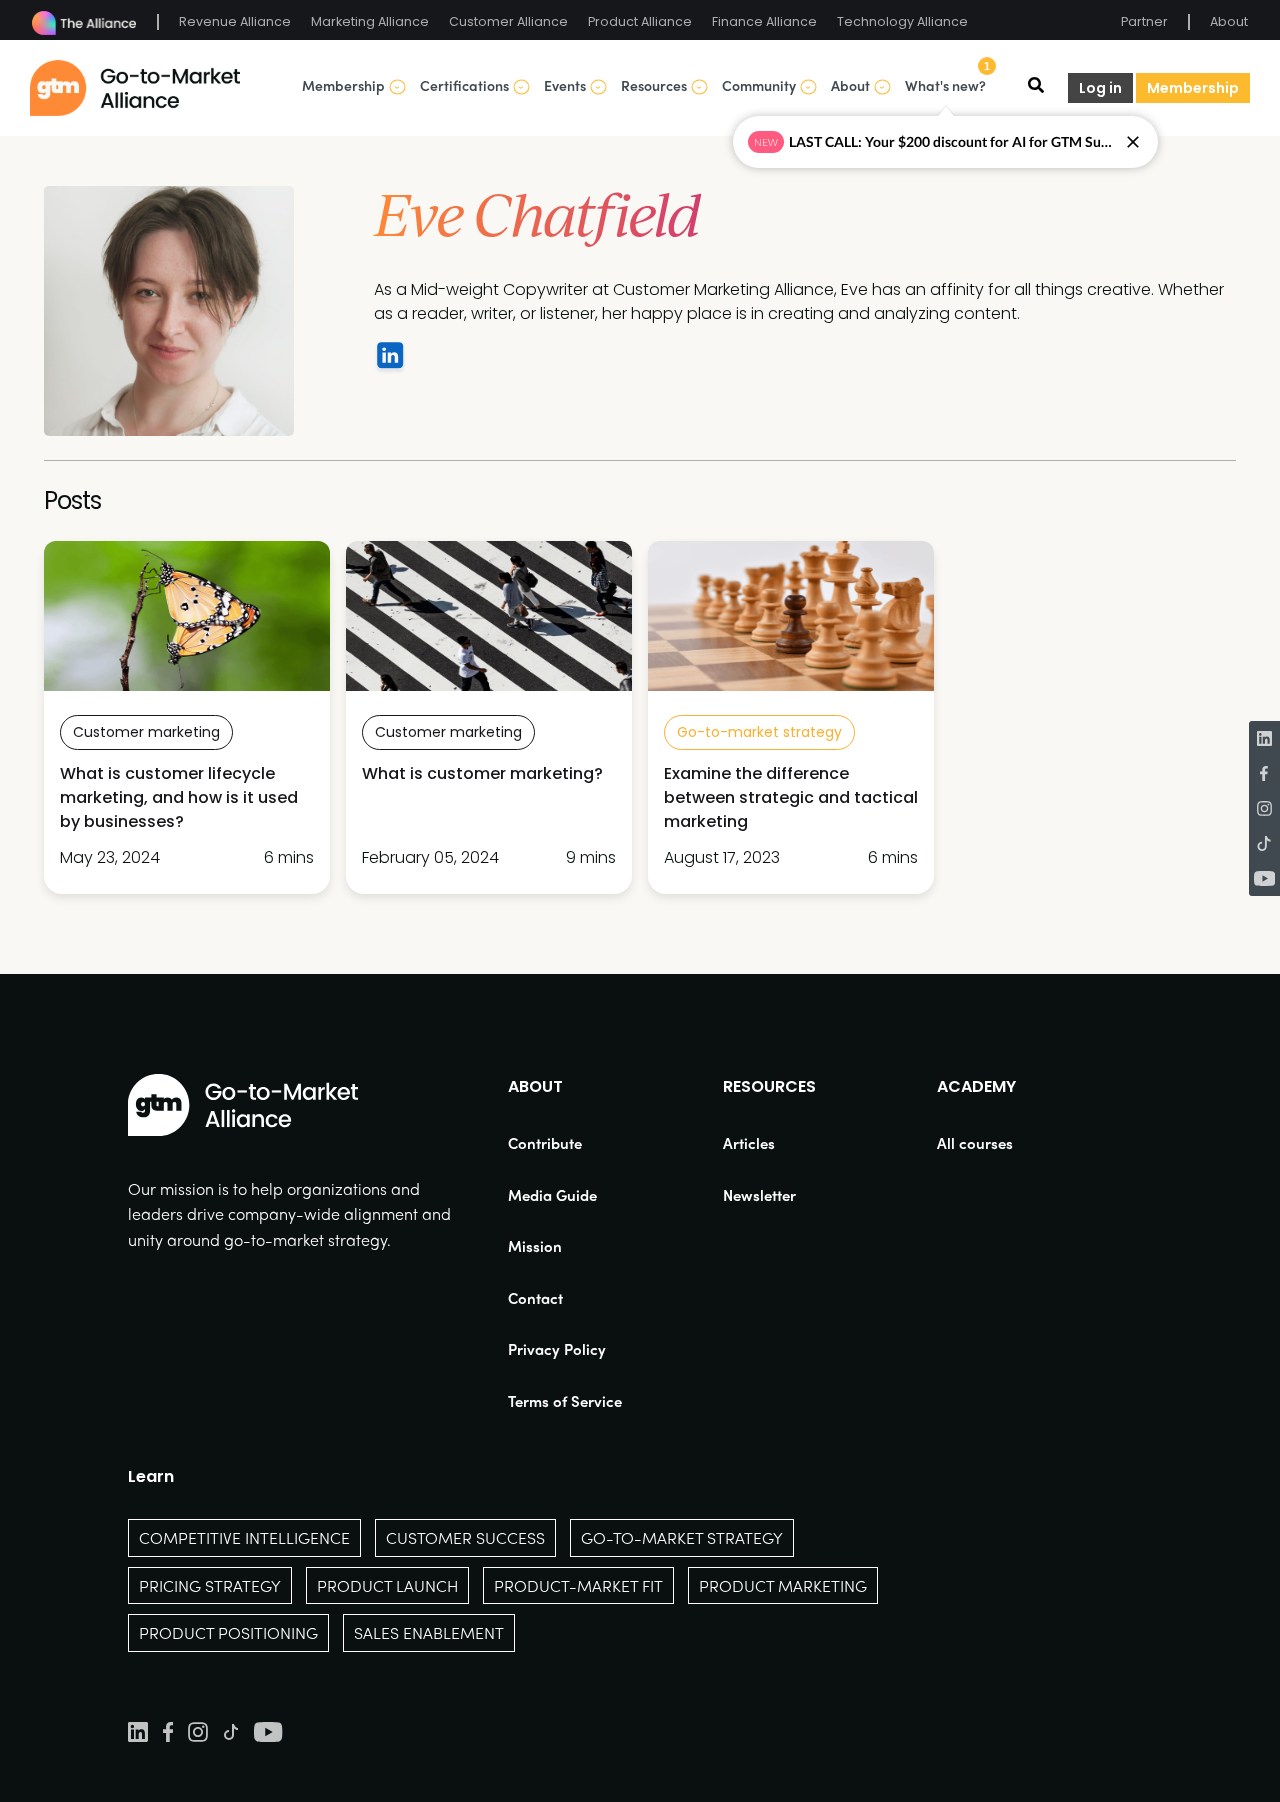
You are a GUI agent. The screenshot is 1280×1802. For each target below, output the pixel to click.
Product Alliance (640, 21)
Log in (1100, 88)
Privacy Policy (557, 1349)
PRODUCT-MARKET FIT (578, 1585)
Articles (749, 1143)
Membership (1193, 88)
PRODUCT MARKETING (783, 1585)
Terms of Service (565, 1401)
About (1229, 21)
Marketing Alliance (370, 21)
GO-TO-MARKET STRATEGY (682, 1537)
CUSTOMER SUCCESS (465, 1537)
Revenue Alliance (235, 21)
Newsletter (759, 1195)
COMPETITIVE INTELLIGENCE (244, 1537)
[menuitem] (565, 1143)
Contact (535, 1298)
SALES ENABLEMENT (429, 1632)
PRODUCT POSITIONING (228, 1632)
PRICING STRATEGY (210, 1585)
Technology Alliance (902, 21)
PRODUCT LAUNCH (387, 1585)
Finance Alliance (764, 21)
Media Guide (552, 1195)
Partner (1144, 21)
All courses (975, 1143)
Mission (535, 1246)
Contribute (545, 1143)
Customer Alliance (508, 21)
